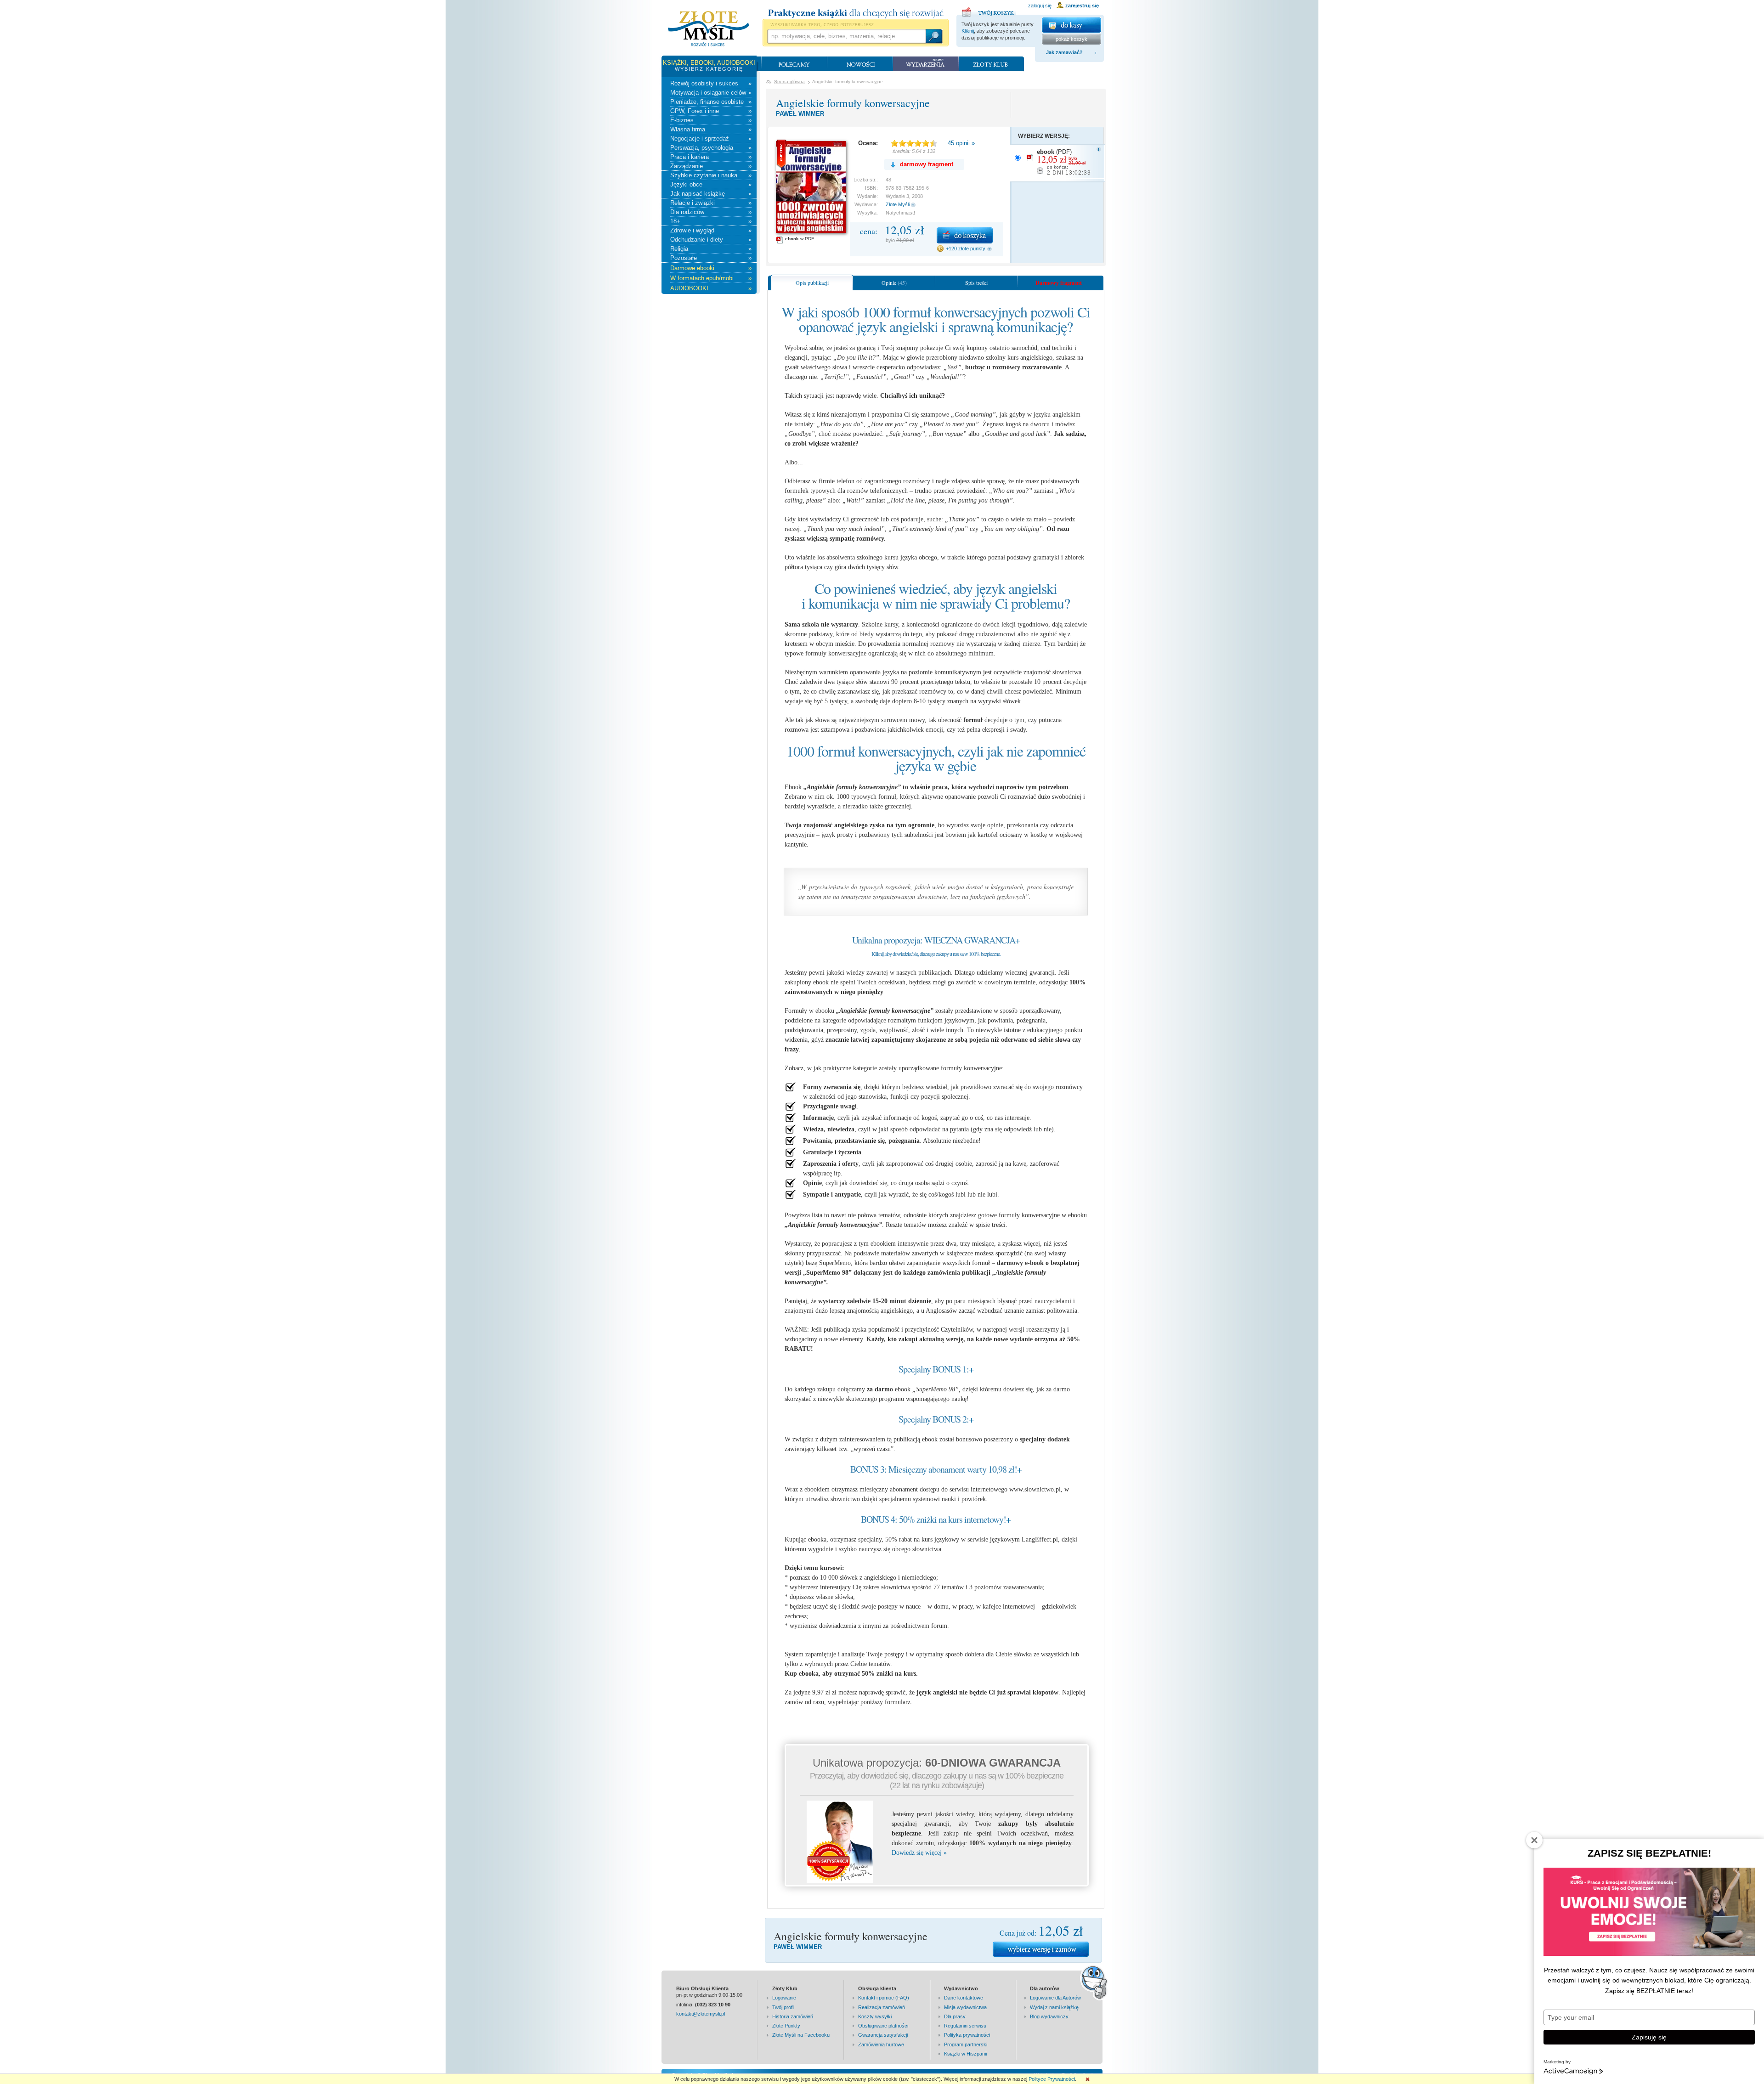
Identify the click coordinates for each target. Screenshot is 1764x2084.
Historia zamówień (793, 2016)
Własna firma (711, 129)
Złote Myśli (898, 204)
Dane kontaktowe (964, 1998)
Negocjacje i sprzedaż (711, 138)
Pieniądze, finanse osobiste (711, 102)
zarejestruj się (1082, 6)
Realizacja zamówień (882, 2007)
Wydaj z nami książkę (1054, 2007)
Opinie (894, 282)
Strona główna (789, 82)
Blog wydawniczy (1049, 2016)
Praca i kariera (711, 157)
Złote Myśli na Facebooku (801, 2035)
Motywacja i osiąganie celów (711, 93)
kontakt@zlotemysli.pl (701, 2014)
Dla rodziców (711, 212)
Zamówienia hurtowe (881, 2044)
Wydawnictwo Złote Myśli (709, 29)
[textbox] (846, 36)
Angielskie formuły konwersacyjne (853, 103)
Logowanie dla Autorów (1055, 1998)
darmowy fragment (927, 164)
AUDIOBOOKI (711, 288)
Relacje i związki (711, 203)
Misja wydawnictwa (965, 2007)
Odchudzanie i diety (711, 240)
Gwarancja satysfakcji (883, 2035)
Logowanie (784, 1998)
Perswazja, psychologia (711, 148)
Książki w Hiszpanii (965, 2054)
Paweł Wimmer (800, 114)
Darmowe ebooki (711, 268)
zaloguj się (1040, 6)
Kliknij (968, 31)
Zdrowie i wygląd (711, 230)
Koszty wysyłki (875, 2016)
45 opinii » (961, 143)
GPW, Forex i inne (711, 111)
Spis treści (976, 282)
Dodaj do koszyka (965, 235)
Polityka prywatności (967, 2035)
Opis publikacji (812, 282)
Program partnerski (966, 2044)
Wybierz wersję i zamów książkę (1041, 1949)
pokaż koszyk (1071, 39)
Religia (711, 249)
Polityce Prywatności (1052, 2079)
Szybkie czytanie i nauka (711, 175)
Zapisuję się (1649, 2037)
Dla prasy (955, 2016)
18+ (711, 221)
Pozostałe (711, 258)
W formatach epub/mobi (711, 278)
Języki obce (711, 184)
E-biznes (711, 120)
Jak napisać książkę (711, 194)
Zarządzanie (711, 166)
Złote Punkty (786, 2026)
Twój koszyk (989, 11)
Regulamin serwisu (965, 2026)
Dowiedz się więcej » (919, 1853)
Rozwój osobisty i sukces (711, 83)
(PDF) (1064, 162)
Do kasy (1071, 25)
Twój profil (783, 2007)
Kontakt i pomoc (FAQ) (884, 1998)
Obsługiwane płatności (883, 2026)
